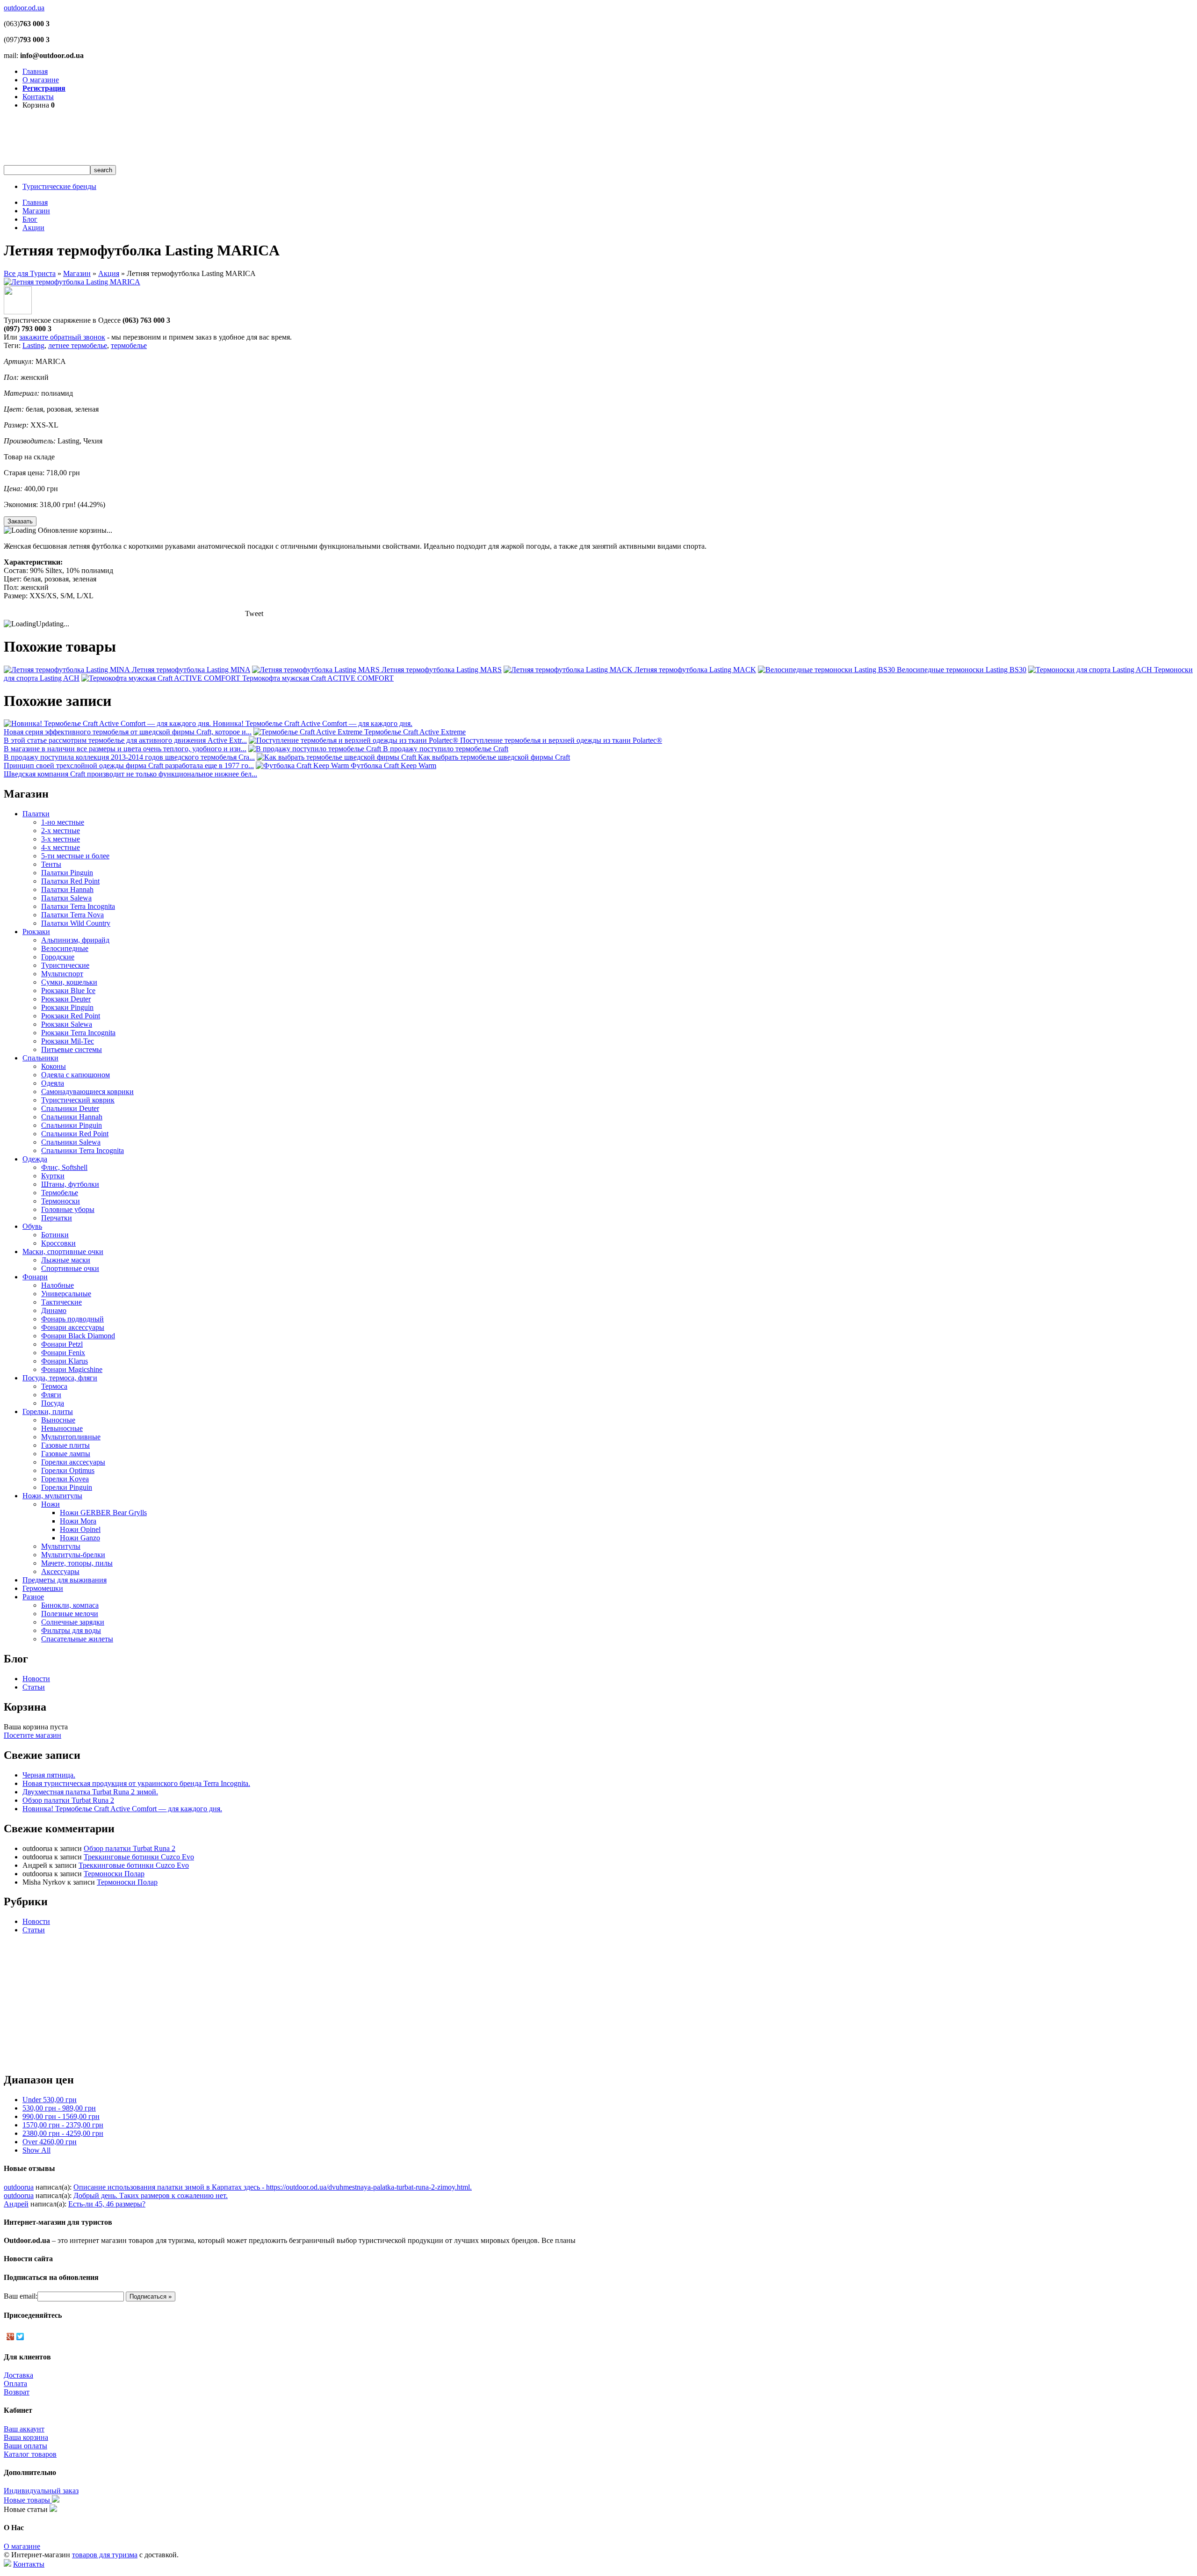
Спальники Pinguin (72, 1125)
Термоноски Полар (114, 1874)
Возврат (17, 2392)
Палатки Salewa (66, 898)
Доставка (18, 2375)
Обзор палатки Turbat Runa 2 (68, 1800)
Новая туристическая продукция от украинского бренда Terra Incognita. (136, 1783)
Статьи (34, 1687)
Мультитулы (61, 1546)
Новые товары (28, 2500)
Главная (35, 71)
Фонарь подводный (72, 1319)
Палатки (36, 814)
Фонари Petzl (62, 1344)
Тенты (51, 864)
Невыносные (62, 1428)
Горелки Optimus (68, 1470)
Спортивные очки (70, 1268)
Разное (33, 1597)
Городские (58, 957)
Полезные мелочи (70, 1614)
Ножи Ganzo (80, 1538)
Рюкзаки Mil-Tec (68, 1041)
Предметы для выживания (65, 1580)
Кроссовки (58, 1243)
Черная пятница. (49, 1775)
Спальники (40, 1058)
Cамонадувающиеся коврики (87, 1092)
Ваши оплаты (25, 2446)
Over (50, 2142)
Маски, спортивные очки (63, 1252)
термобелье (129, 345)
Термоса (54, 1386)
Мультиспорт (62, 974)
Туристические (65, 965)
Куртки (53, 1176)
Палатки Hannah (67, 889)
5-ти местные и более (75, 856)
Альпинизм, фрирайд (75, 940)
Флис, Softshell (64, 1167)
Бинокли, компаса (70, 1605)
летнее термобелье (78, 345)
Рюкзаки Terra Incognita (78, 1033)
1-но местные (63, 822)
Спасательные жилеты (77, 1639)
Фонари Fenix (63, 1353)
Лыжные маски (66, 1260)
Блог (30, 219)
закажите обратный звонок (62, 337)
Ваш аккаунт (24, 2429)
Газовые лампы (66, 1454)
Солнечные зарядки (73, 1622)
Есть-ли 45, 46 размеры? (107, 2204)
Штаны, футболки (70, 1184)
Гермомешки (43, 1588)
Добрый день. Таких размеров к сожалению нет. (151, 2195)
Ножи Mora (78, 1521)
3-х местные (61, 839)
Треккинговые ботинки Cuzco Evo (139, 1857)
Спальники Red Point (75, 1134)
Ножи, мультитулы (52, 1496)
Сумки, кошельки (69, 982)
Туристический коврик (78, 1100)
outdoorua (19, 2187)
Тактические (61, 1302)
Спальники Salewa (71, 1142)
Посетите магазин (32, 1735)
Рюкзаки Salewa (67, 1024)
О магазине (41, 80)
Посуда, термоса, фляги (60, 1378)
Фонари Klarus (65, 1361)
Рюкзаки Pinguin (67, 1007)
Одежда (35, 1159)
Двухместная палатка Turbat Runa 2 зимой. (90, 1792)
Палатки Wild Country (76, 923)
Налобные (58, 1285)
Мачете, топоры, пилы (77, 1563)
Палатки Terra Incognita (78, 906)
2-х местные (61, 831)
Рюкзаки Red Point (71, 1016)
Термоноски (61, 1201)
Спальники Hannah (72, 1117)
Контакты (38, 97)
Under (50, 2100)
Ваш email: (21, 2296)
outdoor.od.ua (24, 8)
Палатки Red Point (70, 881)
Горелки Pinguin (67, 1487)
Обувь (32, 1226)
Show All (36, 2150)
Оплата (15, 2384)
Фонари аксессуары (73, 1327)
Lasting (33, 345)
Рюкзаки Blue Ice (68, 990)
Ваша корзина (26, 2437)
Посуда (53, 1403)
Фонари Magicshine (72, 1369)
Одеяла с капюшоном (76, 1075)
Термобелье (60, 1193)
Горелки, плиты (48, 1411)
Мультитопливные (71, 1437)
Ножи (50, 1504)
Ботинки (55, 1235)
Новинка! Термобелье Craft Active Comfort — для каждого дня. (122, 1809)
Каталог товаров (30, 2454)
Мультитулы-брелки (73, 1555)
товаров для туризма (105, 2555)
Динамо (54, 1310)
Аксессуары (60, 1571)
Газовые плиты (65, 1445)
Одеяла (53, 1083)
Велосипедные (65, 948)
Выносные (58, 1420)
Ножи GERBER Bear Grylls (103, 1513)
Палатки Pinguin (67, 873)
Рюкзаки (36, 932)
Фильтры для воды (71, 1630)
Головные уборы (68, 1209)
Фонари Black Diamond (78, 1336)
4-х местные (61, 847)
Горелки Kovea (65, 1479)
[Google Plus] (11, 2337)
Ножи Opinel (80, 1529)
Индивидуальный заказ (41, 2491)
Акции (33, 228)
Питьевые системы (72, 1049)
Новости (36, 1679)
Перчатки (57, 1218)
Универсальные (66, 1294)
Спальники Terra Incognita (83, 1150)
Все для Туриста (30, 273)
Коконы (54, 1066)
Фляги (51, 1395)
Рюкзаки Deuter (66, 999)
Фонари (35, 1277)
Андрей (16, 2204)
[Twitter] (20, 2337)
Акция (109, 273)
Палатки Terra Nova (72, 915)
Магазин (36, 211)
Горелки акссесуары (73, 1462)
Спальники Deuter (70, 1108)
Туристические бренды (59, 186)
